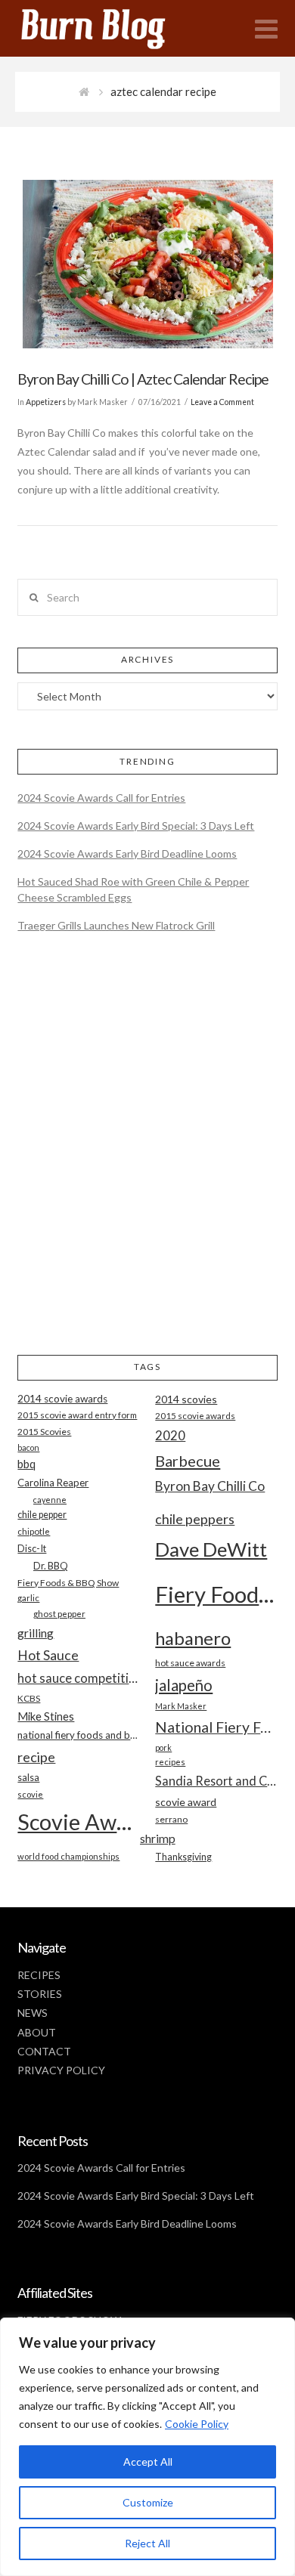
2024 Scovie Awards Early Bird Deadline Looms (127, 854)
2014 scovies (186, 1399)
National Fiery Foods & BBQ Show (216, 1727)
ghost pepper (59, 1614)
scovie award (186, 1802)
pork (163, 1747)
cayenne (50, 1500)
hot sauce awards (190, 1663)
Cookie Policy (197, 2424)
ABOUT (37, 2032)
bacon (28, 1447)
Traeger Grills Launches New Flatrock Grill (116, 925)
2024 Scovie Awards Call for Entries (101, 798)
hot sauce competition (78, 1678)
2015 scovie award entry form (77, 1415)
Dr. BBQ (51, 1566)
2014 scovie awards (62, 1399)
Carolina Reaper (53, 1483)
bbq (26, 1464)
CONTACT (44, 2051)
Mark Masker (181, 1706)
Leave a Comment (222, 402)
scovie (30, 1794)
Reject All (147, 2543)
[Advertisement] (147, 1156)
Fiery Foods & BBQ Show (68, 1583)
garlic (28, 1598)
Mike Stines (46, 1716)
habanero (193, 1638)
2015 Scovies (44, 1432)
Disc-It (32, 1548)
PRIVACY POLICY (61, 2070)
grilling (36, 1633)
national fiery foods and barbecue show (78, 1735)
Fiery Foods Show (216, 1594)
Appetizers (46, 402)
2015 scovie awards (195, 1416)
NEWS (33, 2013)
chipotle (34, 1531)
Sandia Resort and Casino (216, 1781)
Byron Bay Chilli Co (210, 1486)
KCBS (29, 1698)
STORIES (40, 1994)
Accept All (148, 2462)
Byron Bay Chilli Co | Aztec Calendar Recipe (143, 379)
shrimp (158, 1838)
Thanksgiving (183, 1857)
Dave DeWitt (211, 1549)
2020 (170, 1435)
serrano (171, 1819)
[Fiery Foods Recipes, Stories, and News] (108, 28)
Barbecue (188, 1461)
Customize (148, 2502)
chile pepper (42, 1515)
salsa (28, 1777)
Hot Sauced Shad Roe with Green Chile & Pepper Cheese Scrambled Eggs (133, 889)
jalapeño (184, 1685)
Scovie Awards (78, 1821)
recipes (170, 1762)
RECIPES (39, 1975)
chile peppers (195, 1519)
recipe (36, 1757)
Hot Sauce (48, 1655)
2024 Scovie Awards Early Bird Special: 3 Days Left (136, 826)
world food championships (68, 1856)
